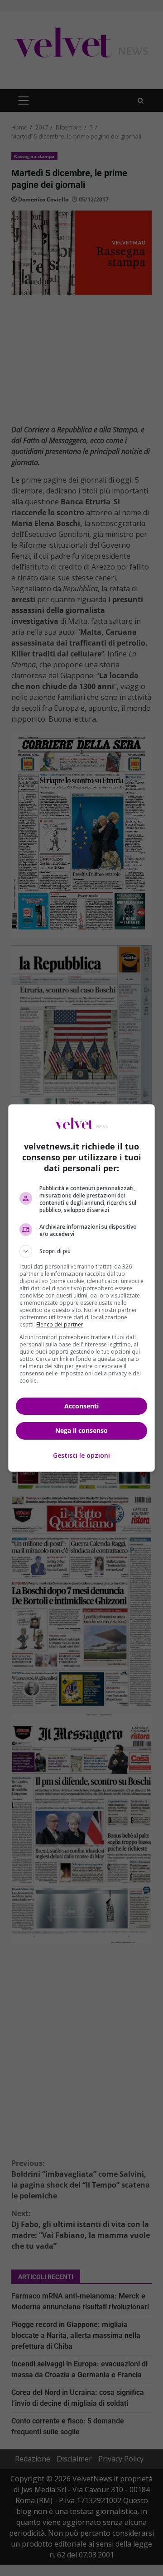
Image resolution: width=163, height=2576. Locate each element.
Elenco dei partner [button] (60, 1324)
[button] (81, 1251)
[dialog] (81, 1288)
